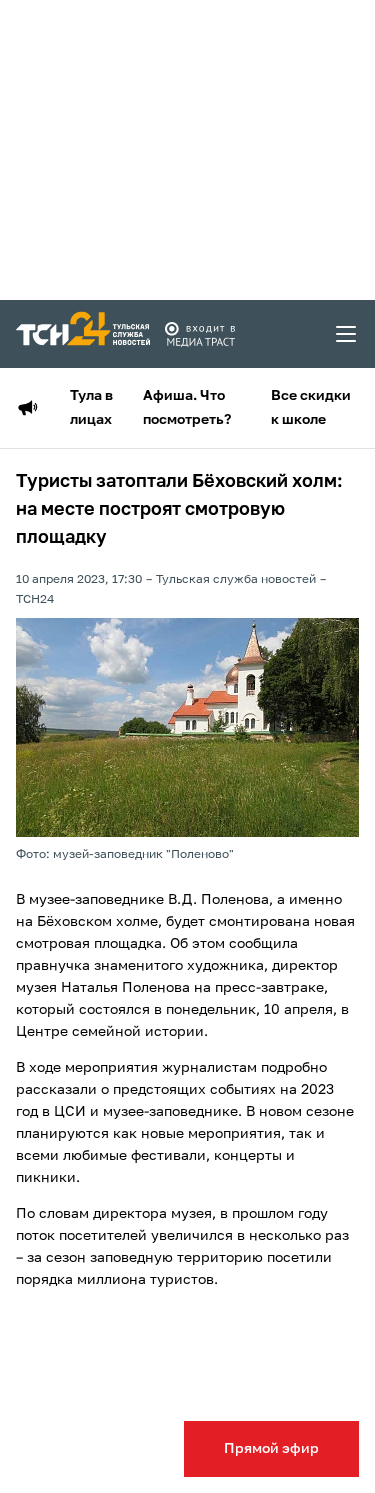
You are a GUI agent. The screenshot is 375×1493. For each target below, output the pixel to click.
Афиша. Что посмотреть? (187, 408)
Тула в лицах (91, 408)
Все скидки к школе (311, 408)
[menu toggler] (347, 334)
